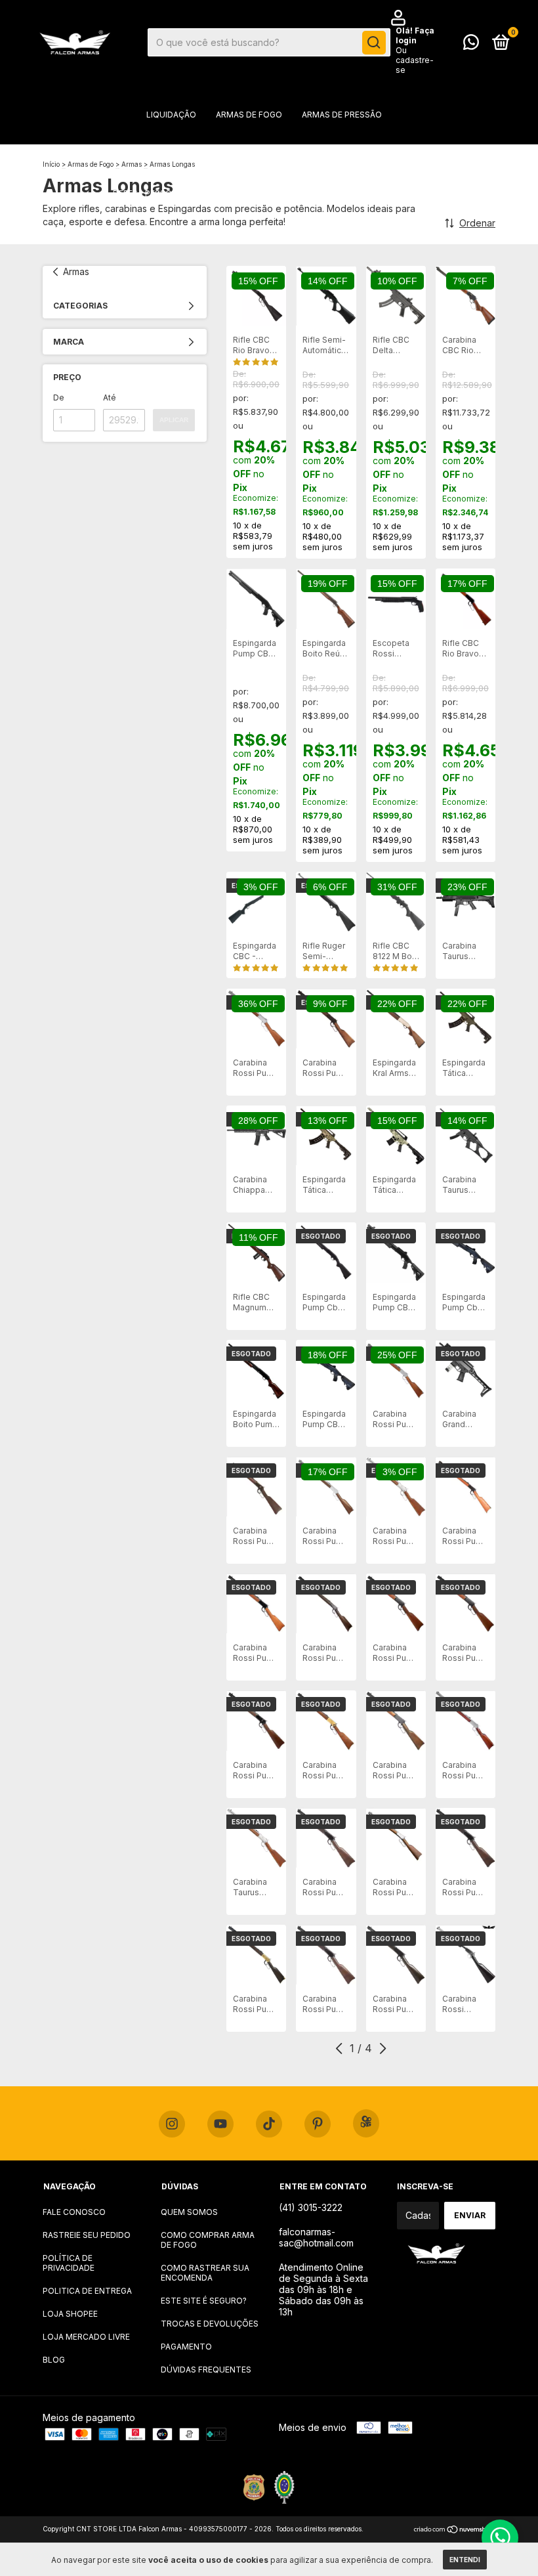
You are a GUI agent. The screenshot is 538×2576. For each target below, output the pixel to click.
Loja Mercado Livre (86, 2337)
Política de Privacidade (69, 2263)
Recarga (359, 233)
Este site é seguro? (204, 2301)
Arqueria (392, 154)
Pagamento (186, 2347)
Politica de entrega (87, 2291)
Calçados (298, 233)
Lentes (176, 233)
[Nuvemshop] (454, 2530)
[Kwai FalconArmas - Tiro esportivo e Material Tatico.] (366, 2123)
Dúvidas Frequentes (206, 2370)
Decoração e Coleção (251, 193)
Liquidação (171, 115)
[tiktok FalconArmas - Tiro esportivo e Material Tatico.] (269, 2124)
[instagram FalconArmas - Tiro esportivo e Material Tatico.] (172, 2124)
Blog (54, 2360)
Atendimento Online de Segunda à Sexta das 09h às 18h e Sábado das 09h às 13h (323, 2289)
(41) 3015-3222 (311, 2207)
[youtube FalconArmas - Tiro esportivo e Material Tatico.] (220, 2124)
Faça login (415, 35)
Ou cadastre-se (415, 60)
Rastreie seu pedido (87, 2235)
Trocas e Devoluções (210, 2324)
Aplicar (174, 420)
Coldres (333, 154)
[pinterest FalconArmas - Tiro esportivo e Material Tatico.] (318, 2124)
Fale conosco (74, 2212)
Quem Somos (189, 2212)
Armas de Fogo (249, 115)
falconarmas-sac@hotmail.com (316, 2237)
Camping (406, 193)
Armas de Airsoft (165, 154)
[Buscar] (374, 43)
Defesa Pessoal (147, 193)
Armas (76, 271)
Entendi (465, 2560)
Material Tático (259, 154)
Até (110, 397)
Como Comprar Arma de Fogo (208, 2240)
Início (51, 164)
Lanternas (344, 193)
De (59, 397)
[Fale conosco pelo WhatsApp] (471, 45)
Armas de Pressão (342, 115)
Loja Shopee (70, 2314)
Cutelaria (234, 233)
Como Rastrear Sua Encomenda (205, 2273)
